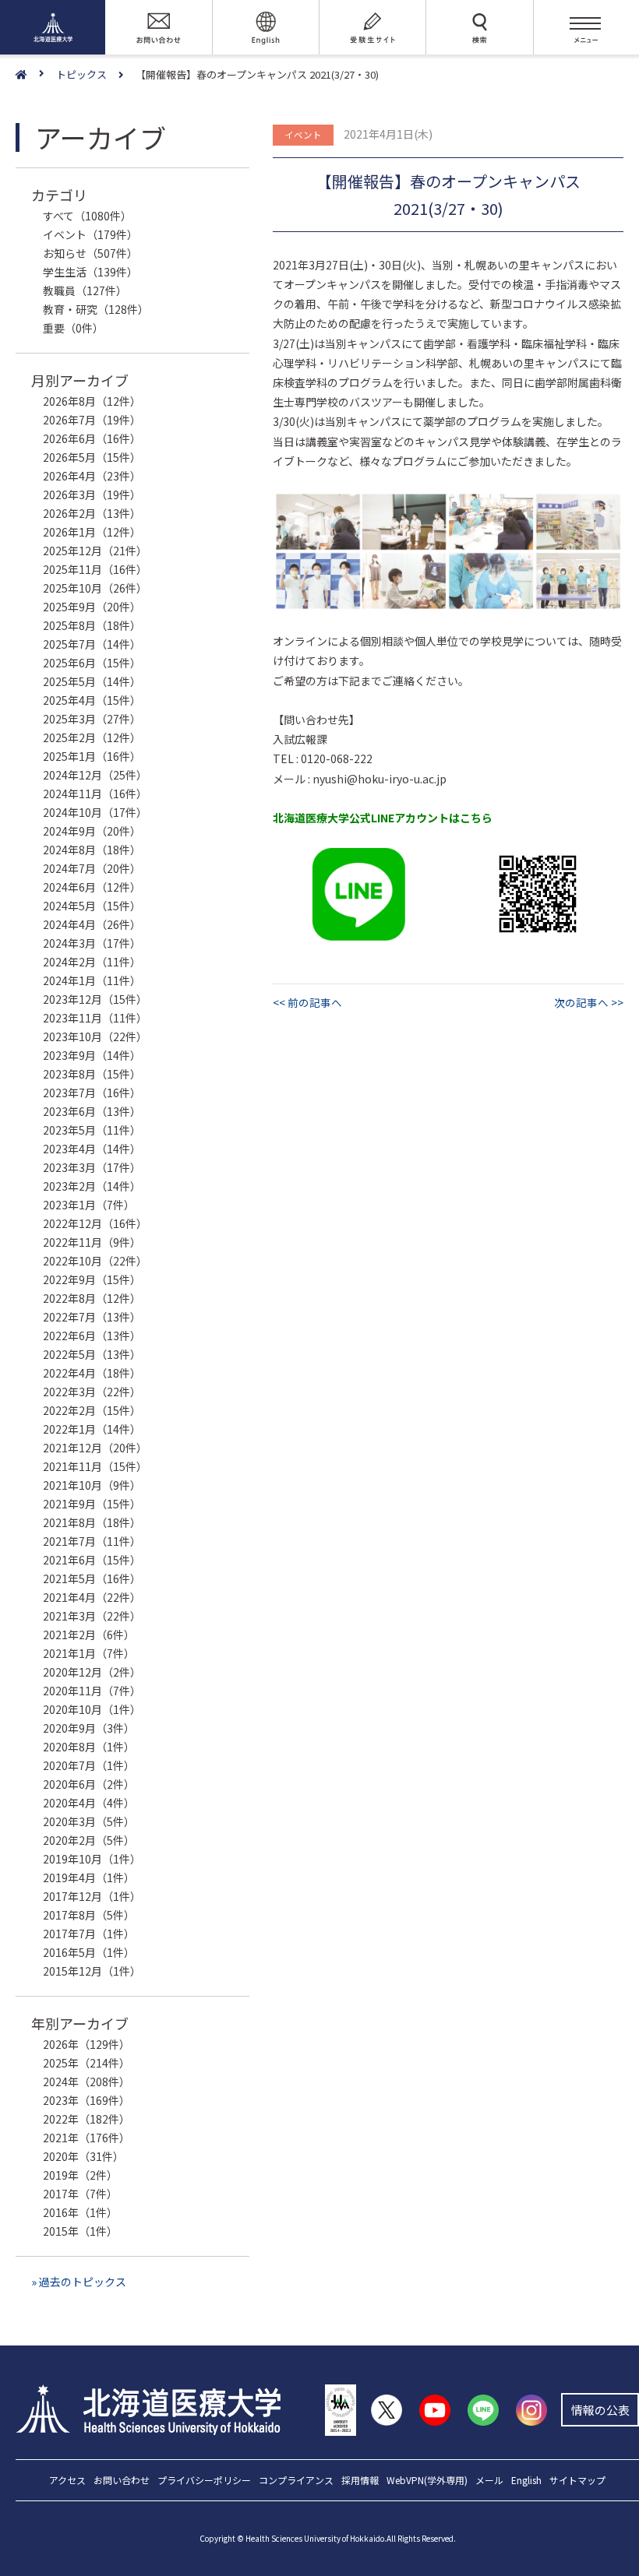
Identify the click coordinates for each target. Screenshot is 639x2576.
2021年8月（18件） (92, 1522)
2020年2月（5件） (89, 1840)
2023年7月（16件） (92, 1093)
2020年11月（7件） (92, 1691)
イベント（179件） (90, 234)
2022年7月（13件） (92, 1317)
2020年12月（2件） (92, 1672)
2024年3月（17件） (92, 943)
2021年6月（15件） (92, 1560)
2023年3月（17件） (92, 1167)
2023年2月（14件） (92, 1186)
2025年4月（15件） (92, 700)
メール (489, 2481)
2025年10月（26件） (95, 588)
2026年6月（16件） (92, 438)
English (526, 2481)
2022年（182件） (86, 2119)
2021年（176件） (86, 2138)
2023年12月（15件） (95, 999)
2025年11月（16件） (95, 569)
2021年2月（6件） (89, 1635)
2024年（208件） (86, 2082)
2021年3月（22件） (92, 1616)
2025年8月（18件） (92, 625)
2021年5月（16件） (92, 1578)
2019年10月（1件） (92, 1859)
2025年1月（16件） (92, 756)
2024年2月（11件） (92, 962)
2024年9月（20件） (92, 831)
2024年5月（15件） (92, 906)
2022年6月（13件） (92, 1336)
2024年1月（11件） (92, 980)
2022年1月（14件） (92, 1429)
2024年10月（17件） (95, 812)
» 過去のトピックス (79, 2282)
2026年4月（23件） (92, 476)
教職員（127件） (85, 290)
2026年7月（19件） (92, 420)
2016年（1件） (80, 2212)
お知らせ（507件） (90, 253)
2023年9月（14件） (92, 1055)
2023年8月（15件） (92, 1074)
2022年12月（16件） (95, 1223)
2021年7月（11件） (92, 1541)
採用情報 (360, 2481)
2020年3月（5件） (89, 1821)
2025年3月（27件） (92, 719)
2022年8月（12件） (92, 1298)
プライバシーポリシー (204, 2481)
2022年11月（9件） (92, 1242)
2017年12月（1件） (92, 1896)
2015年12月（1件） (92, 1971)
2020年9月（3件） (89, 1728)
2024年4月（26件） (92, 924)
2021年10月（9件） (92, 1485)
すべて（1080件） (87, 216)
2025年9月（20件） (92, 607)
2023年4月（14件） (92, 1149)
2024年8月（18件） (92, 850)
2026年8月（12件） (92, 401)
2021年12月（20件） (95, 1448)
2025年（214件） (86, 2063)
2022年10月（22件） (95, 1261)
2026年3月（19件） (92, 494)
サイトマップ (577, 2481)
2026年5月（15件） (92, 457)
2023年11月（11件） (95, 1018)
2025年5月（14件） (92, 681)
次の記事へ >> (589, 1002)
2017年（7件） (80, 2194)
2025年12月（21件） (95, 551)
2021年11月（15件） (95, 1466)
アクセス (67, 2481)
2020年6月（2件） (89, 1784)
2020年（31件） (83, 2156)
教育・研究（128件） (96, 309)
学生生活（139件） (90, 272)
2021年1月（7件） (89, 1653)
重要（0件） (73, 328)
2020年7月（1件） (89, 1765)
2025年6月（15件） (92, 663)
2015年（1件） (80, 2231)
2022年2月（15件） (92, 1410)
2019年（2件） (80, 2175)
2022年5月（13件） (92, 1354)
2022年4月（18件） (92, 1373)
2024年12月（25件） (95, 775)
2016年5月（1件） (89, 1952)
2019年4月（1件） (89, 1877)
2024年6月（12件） (92, 887)
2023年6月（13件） (92, 1111)
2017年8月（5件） (89, 1915)
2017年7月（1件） (89, 1934)
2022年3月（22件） (92, 1392)
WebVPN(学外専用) (427, 2481)
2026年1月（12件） (92, 532)
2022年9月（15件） (92, 1279)
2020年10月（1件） (92, 1709)
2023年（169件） (86, 2100)
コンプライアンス (296, 2481)
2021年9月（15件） (92, 1504)
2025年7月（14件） (92, 644)
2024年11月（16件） (95, 794)
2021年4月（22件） (92, 1597)
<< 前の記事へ (307, 1002)
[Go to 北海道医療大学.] (36, 75)
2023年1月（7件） (89, 1205)
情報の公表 (600, 2410)
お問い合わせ (122, 2481)
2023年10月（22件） (95, 1036)
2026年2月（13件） (92, 513)
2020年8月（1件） (89, 1747)
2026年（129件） (86, 2044)
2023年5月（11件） (92, 1130)
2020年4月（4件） (89, 1803)
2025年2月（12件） (92, 737)
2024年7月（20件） (92, 868)
